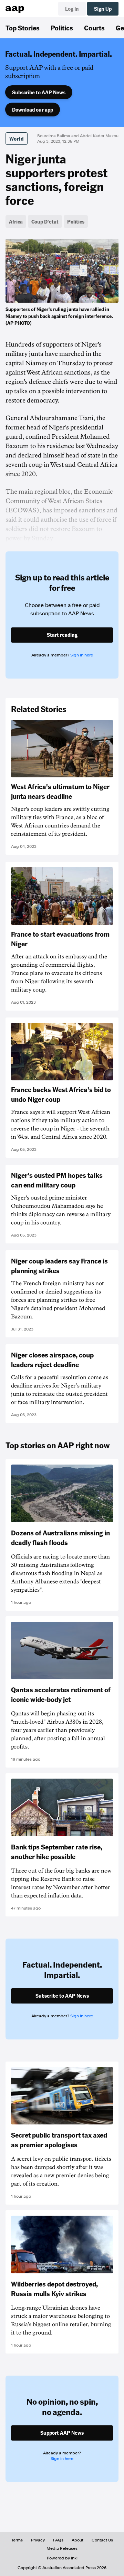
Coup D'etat (45, 221)
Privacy (38, 2540)
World (17, 139)
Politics (62, 28)
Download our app (33, 110)
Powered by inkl (62, 2558)
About (77, 2540)
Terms (17, 2540)
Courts (94, 28)
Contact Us (102, 2540)
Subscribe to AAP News (39, 92)
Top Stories (23, 28)
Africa (16, 221)
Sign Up (103, 9)
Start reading (62, 635)
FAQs (58, 2540)
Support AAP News (62, 2433)
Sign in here (82, 655)
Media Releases (62, 2548)
